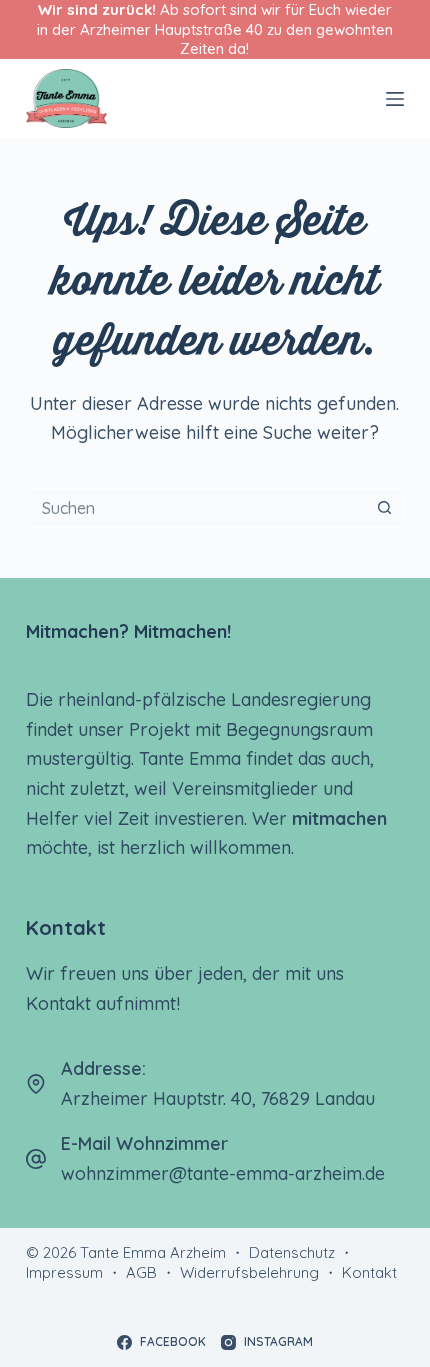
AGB (141, 1272)
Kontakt (369, 1272)
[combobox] (196, 508)
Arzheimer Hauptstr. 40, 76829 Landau (218, 1098)
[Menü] (395, 99)
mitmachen (339, 818)
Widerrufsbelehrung (249, 1272)
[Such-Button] (384, 508)
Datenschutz (292, 1252)
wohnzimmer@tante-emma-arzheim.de (223, 1173)
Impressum (64, 1272)
